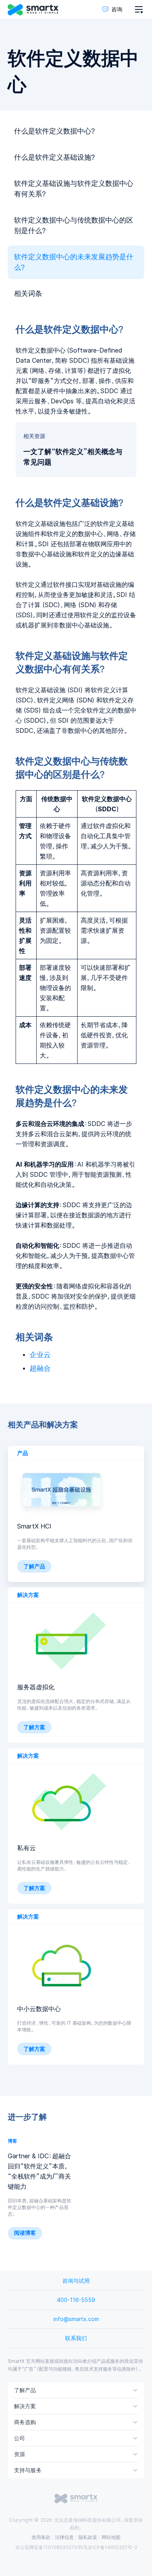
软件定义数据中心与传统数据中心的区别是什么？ (74, 225)
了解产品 (34, 1566)
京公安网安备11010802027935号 (51, 2547)
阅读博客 (25, 2233)
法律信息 (64, 2537)
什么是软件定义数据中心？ (55, 131)
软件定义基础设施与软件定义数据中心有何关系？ (74, 189)
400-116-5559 (76, 2300)
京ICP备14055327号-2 (112, 2547)
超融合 (40, 1368)
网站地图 (111, 2537)
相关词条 (28, 294)
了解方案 (34, 1727)
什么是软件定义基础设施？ (55, 157)
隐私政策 (88, 2537)
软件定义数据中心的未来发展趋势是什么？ (74, 262)
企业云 (40, 1355)
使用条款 (41, 2537)
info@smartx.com (76, 2319)
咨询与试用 (76, 2281)
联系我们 (76, 2338)
